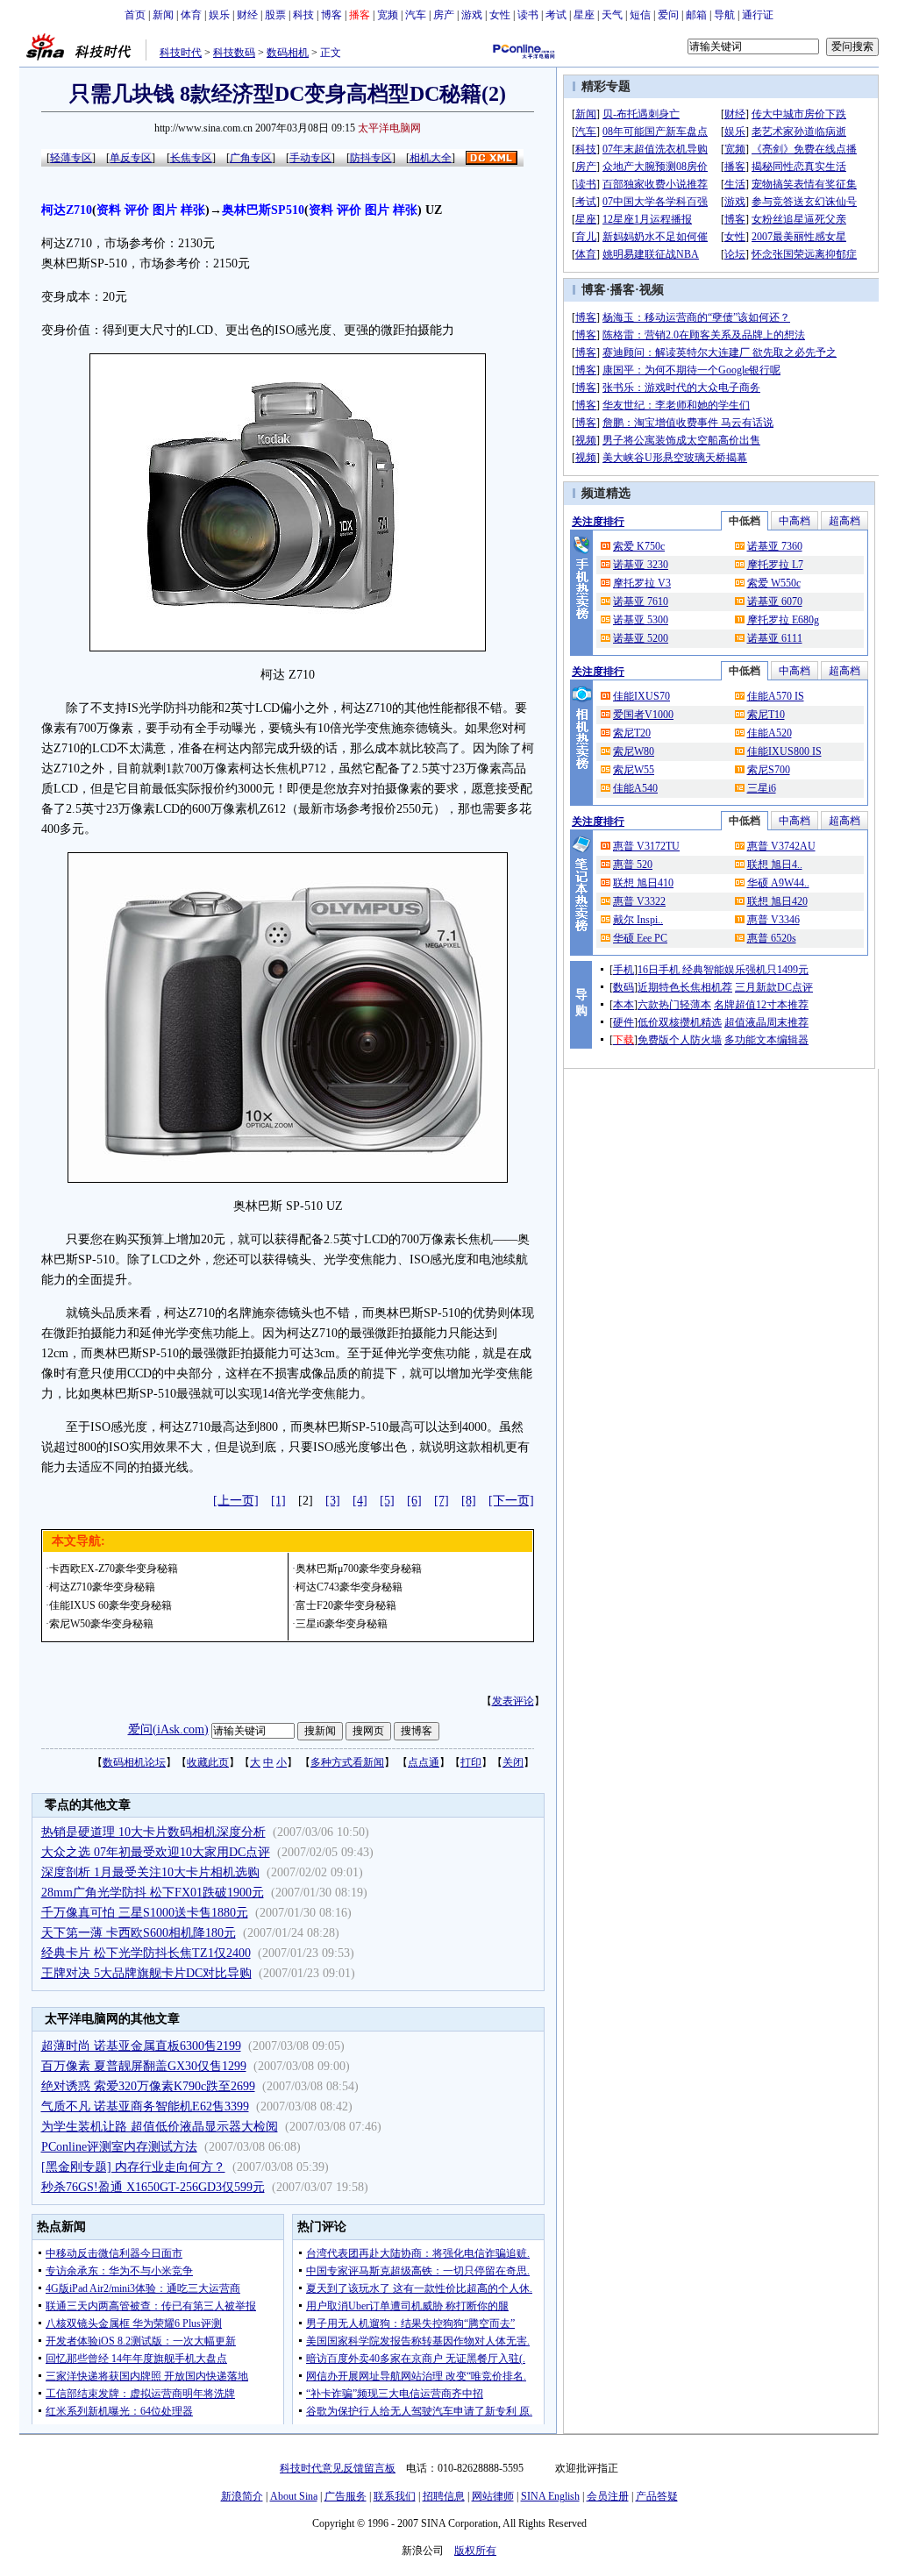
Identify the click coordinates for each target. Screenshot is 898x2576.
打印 (471, 1762)
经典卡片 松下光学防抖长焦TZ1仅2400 (146, 1953)
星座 (584, 15)
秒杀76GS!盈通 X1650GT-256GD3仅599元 (153, 2187)
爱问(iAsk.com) (168, 1729)
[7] (442, 1501)
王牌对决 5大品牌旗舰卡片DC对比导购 (146, 1973)
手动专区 (310, 158)
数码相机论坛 (134, 1762)
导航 (724, 15)
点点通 (424, 1762)
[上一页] (236, 1501)
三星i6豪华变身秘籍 (342, 1624)
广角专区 (251, 158)
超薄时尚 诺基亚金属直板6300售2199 (141, 2046)
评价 (137, 210)
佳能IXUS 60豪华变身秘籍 (110, 1605)
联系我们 (395, 2496)
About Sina (294, 2496)
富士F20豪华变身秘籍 (346, 1605)
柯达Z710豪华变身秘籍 (102, 1587)
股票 (275, 15)
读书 (528, 15)
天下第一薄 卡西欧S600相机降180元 (139, 1933)
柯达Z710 (67, 210)
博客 (331, 15)
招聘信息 (444, 2496)
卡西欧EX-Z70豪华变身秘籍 (114, 1569)
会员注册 (608, 2496)
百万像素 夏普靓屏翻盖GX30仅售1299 (144, 2066)
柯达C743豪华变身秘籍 (349, 1587)
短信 (640, 15)
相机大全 (431, 158)
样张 (193, 210)
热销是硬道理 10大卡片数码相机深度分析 (153, 1832)
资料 (109, 210)
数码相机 (288, 53)
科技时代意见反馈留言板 (338, 2468)
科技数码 (234, 53)
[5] (387, 1501)
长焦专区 (191, 158)
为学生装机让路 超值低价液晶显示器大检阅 (160, 2127)
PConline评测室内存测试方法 (119, 2147)
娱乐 (219, 15)
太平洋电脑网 (389, 128)
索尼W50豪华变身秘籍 (101, 1624)
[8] (469, 1501)
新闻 (163, 15)
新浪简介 (242, 2496)
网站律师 (493, 2496)
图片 (165, 210)
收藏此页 (208, 1762)
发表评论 (513, 1701)
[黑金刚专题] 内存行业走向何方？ (133, 2167)
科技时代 (181, 53)
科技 (303, 15)
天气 (612, 15)
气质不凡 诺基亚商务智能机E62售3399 (145, 2106)
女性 (500, 15)
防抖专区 (371, 158)
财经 (247, 15)
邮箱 (696, 15)
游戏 (472, 15)
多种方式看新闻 (347, 1762)
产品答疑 (657, 2496)
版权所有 (475, 2551)
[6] (414, 1501)
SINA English (550, 2496)
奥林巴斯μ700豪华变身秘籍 (359, 1569)
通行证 (758, 15)
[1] (278, 1501)
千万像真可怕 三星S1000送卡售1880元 (145, 1913)
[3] (333, 1501)
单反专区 (131, 158)
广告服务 (346, 2496)
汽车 (416, 15)
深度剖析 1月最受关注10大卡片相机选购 (150, 1872)
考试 (556, 15)
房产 (444, 15)
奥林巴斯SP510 (263, 210)
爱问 (668, 15)
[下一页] (511, 1501)
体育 (191, 15)
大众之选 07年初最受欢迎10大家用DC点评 (156, 1852)
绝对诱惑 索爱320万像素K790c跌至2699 (148, 2086)
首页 (135, 15)
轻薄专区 (71, 158)
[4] (360, 1501)
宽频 (388, 15)
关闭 (513, 1762)
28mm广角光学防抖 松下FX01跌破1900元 (153, 1893)
